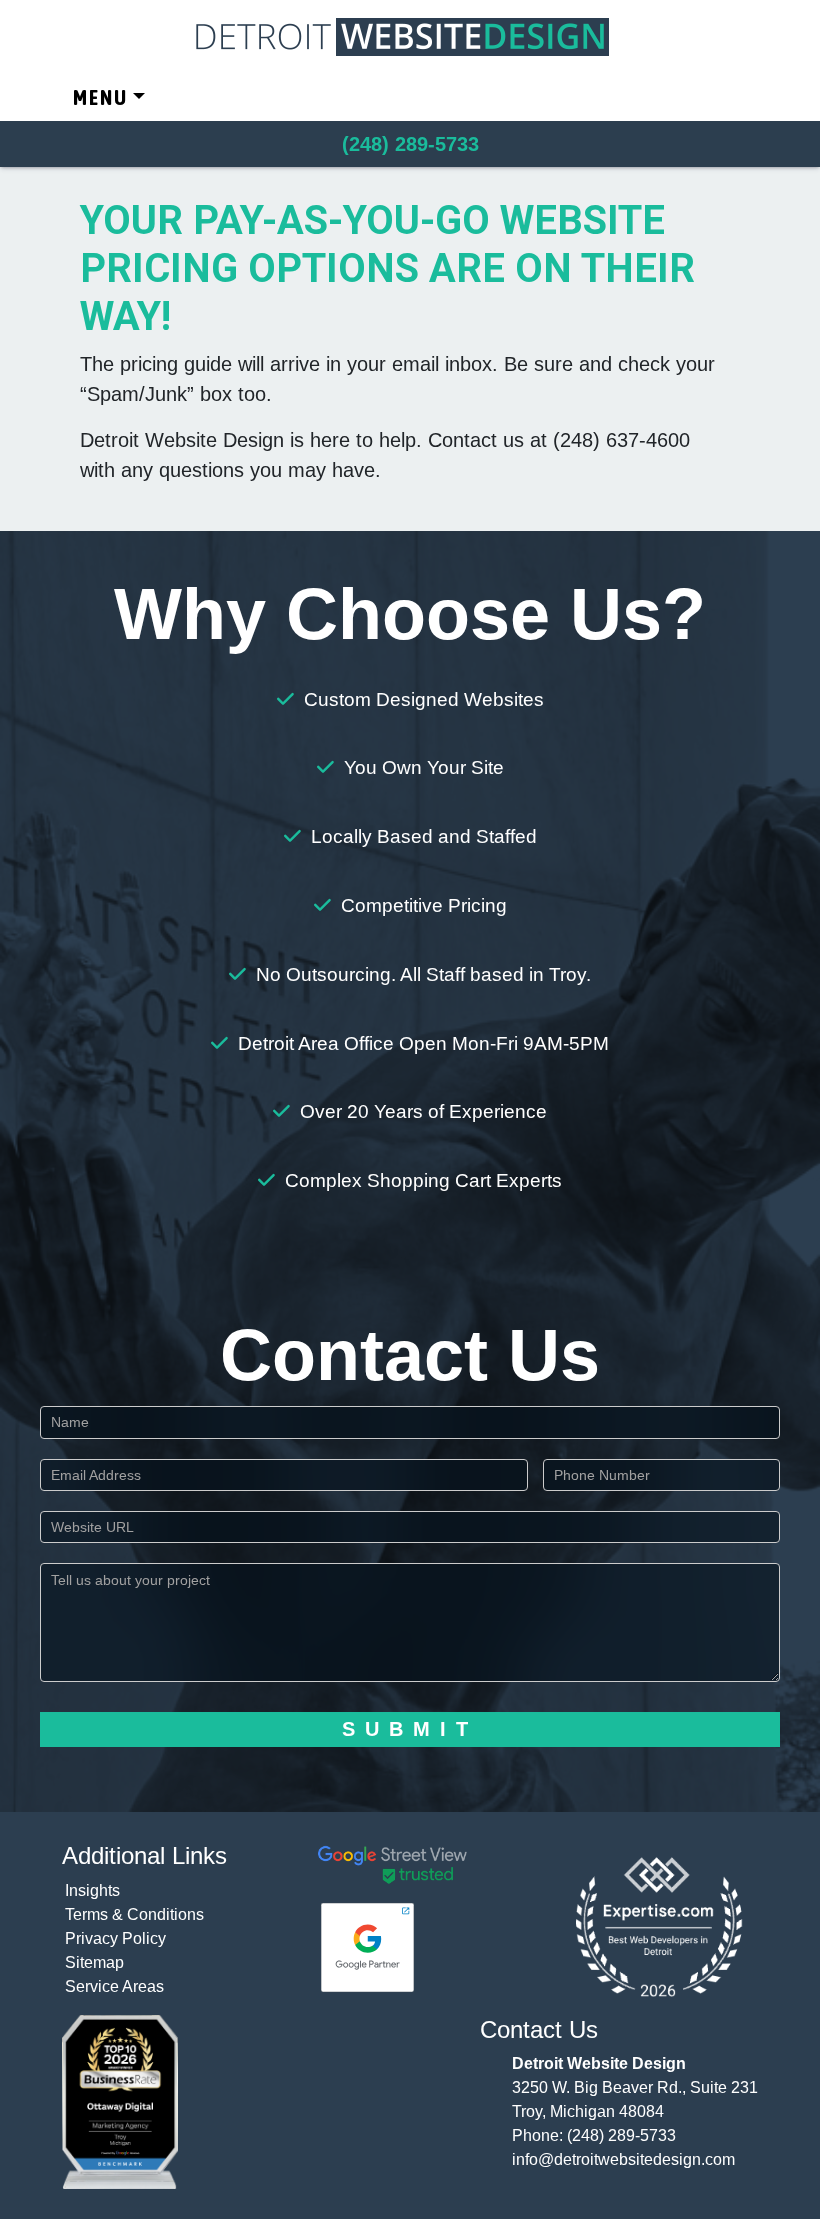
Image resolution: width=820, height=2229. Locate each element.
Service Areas (114, 1986)
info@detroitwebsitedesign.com (623, 2159)
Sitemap (94, 1962)
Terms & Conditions (134, 1914)
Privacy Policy (115, 1938)
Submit (410, 1729)
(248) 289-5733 (621, 2135)
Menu (100, 97)
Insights (92, 1890)
